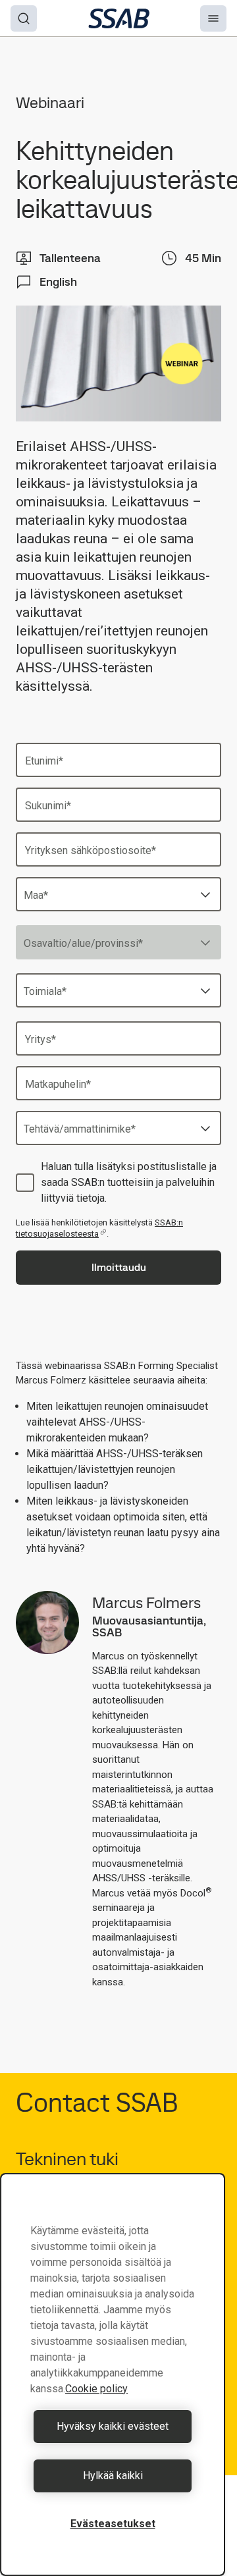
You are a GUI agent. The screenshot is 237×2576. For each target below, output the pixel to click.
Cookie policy (96, 2389)
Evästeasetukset (113, 2524)
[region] (113, 2375)
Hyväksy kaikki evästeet (113, 2426)
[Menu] (213, 18)
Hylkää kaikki (113, 2476)
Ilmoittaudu (119, 1267)
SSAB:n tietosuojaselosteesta (99, 1228)
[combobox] (118, 894)
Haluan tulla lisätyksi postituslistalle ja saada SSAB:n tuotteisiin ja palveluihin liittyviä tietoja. (129, 1182)
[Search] (24, 18)
